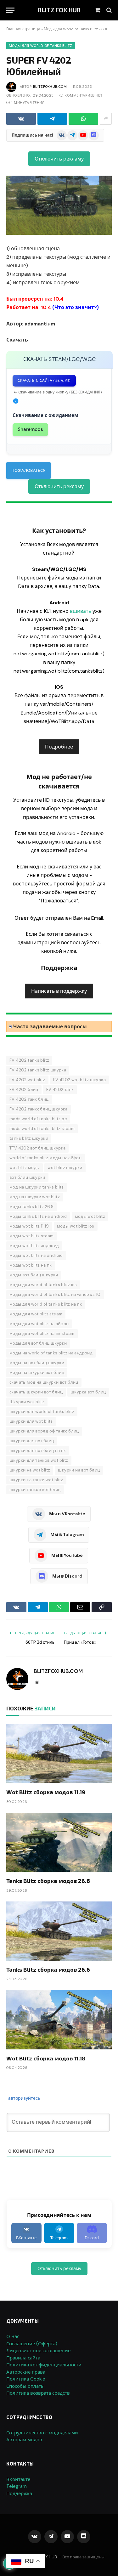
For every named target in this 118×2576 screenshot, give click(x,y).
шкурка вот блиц (88, 1392)
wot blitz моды (25, 1168)
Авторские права (26, 2372)
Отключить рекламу (59, 159)
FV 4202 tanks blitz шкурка (38, 1070)
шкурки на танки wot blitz (36, 1480)
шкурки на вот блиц (79, 1470)
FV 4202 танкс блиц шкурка (39, 1109)
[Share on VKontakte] (21, 119)
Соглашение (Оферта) (32, 2344)
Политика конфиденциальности (44, 2365)
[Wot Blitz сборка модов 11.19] (59, 1754)
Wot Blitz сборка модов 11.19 (46, 1792)
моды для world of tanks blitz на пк (46, 1304)
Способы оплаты (25, 2386)
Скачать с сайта (44, 381)
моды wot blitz (90, 1216)
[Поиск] (108, 10)
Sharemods (30, 429)
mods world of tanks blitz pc (38, 1119)
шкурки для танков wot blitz (39, 1460)
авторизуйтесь (24, 2098)
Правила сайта (23, 2358)
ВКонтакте (18, 2479)
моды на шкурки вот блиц (37, 1373)
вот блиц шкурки (27, 1177)
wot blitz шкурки (65, 1168)
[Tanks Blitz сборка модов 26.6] (59, 1931)
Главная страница (23, 29)
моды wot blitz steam (32, 1236)
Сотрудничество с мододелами (42, 2433)
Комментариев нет (83, 95)
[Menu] (10, 10)
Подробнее (59, 747)
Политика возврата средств (38, 2393)
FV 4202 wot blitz (27, 1080)
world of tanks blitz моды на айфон (45, 1158)
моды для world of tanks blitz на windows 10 (55, 1294)
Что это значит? (76, 307)
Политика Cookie (26, 2379)
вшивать (81, 611)
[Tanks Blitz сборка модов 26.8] (59, 1842)
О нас (13, 2336)
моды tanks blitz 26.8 (31, 1207)
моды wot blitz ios (76, 1226)
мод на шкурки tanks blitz (37, 1187)
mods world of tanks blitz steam (42, 1129)
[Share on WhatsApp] (83, 119)
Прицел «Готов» (80, 1642)
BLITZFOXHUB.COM (50, 87)
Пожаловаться (28, 470)
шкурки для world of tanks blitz (42, 1412)
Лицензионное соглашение (38, 2351)
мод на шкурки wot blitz (35, 1197)
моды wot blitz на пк (31, 1265)
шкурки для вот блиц (32, 1441)
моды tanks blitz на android (38, 1216)
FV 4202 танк (60, 1090)
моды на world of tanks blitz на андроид (51, 1353)
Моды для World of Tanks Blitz (71, 29)
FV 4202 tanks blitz (29, 1060)
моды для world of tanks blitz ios (43, 1285)
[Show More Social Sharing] (106, 119)
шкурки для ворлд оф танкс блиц (44, 1431)
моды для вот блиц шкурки (38, 1343)
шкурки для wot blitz (31, 1421)
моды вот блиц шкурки (34, 1275)
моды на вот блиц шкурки (37, 1363)
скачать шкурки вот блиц (36, 1392)
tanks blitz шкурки (29, 1138)
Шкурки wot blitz (27, 1402)
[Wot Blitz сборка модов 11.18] (59, 2020)
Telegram (17, 2486)
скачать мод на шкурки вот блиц (44, 1382)
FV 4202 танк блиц (29, 1099)
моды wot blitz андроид (34, 1246)
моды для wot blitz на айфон (39, 1324)
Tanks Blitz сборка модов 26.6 (48, 1969)
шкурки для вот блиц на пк (38, 1451)
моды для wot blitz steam (36, 1314)
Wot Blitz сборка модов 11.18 (46, 2058)
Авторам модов (24, 2440)
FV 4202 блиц (24, 1090)
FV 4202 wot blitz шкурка (79, 1080)
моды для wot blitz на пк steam (42, 1333)
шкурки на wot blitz (30, 1470)
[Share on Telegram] (52, 119)
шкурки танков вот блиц (35, 1490)
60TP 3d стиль (40, 1642)
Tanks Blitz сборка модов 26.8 (48, 1881)
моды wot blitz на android (36, 1255)
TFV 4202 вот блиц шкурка (37, 1148)
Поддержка (19, 2494)
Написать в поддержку (59, 991)
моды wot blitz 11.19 (29, 1226)
